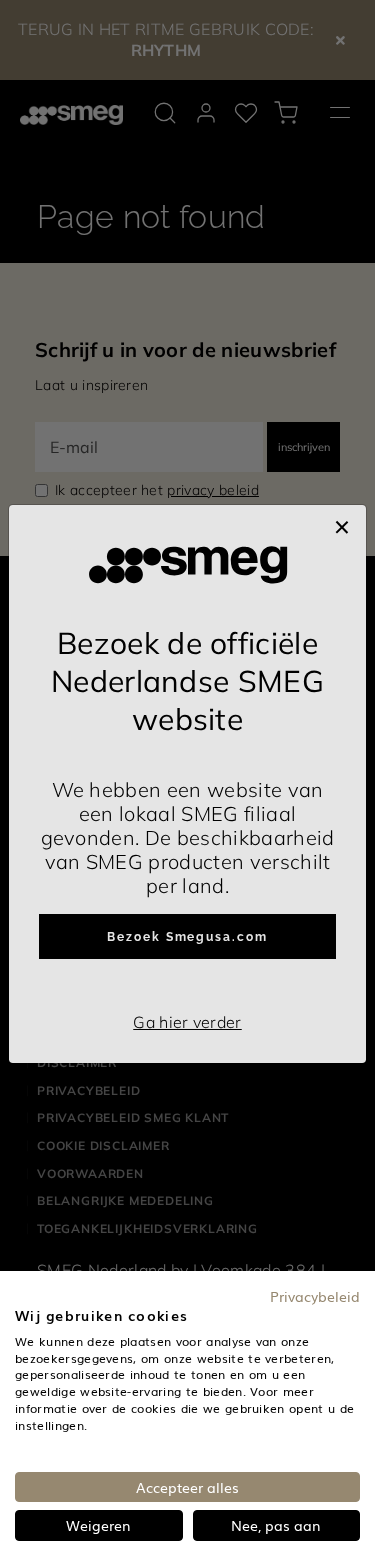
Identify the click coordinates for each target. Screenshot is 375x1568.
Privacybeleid (315, 1296)
